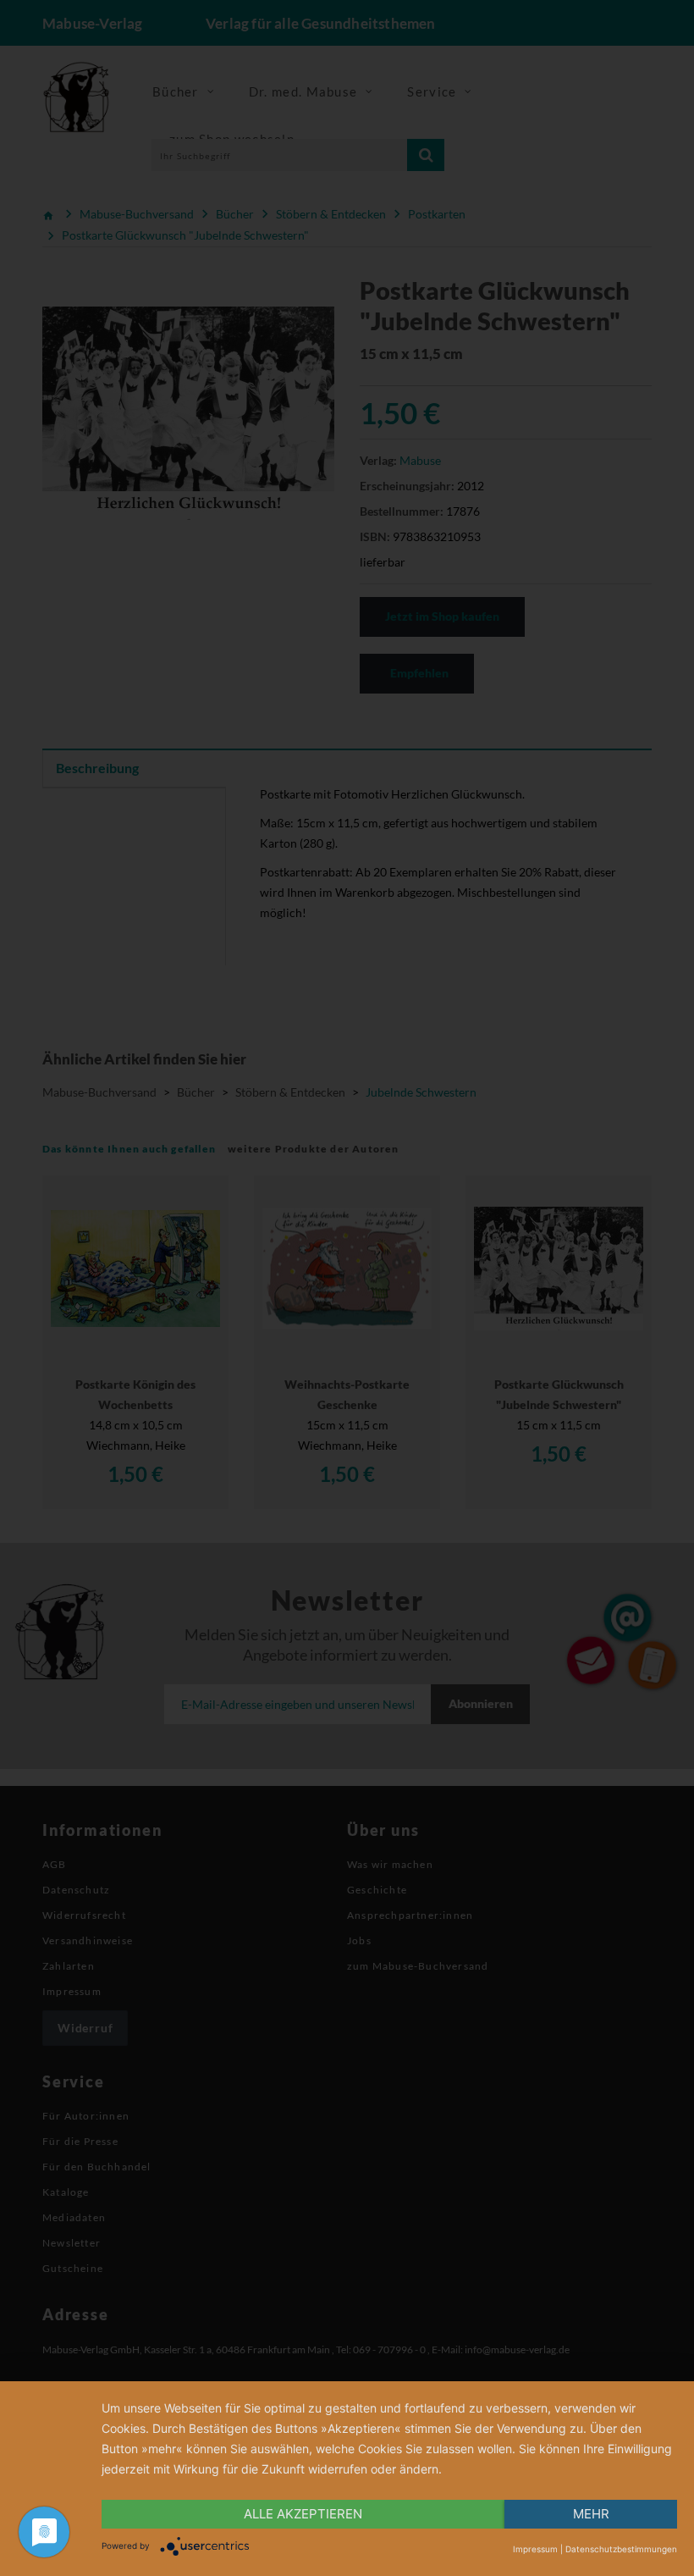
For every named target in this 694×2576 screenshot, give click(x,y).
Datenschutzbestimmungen (621, 2549)
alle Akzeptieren (303, 2514)
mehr (591, 2514)
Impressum (535, 2549)
